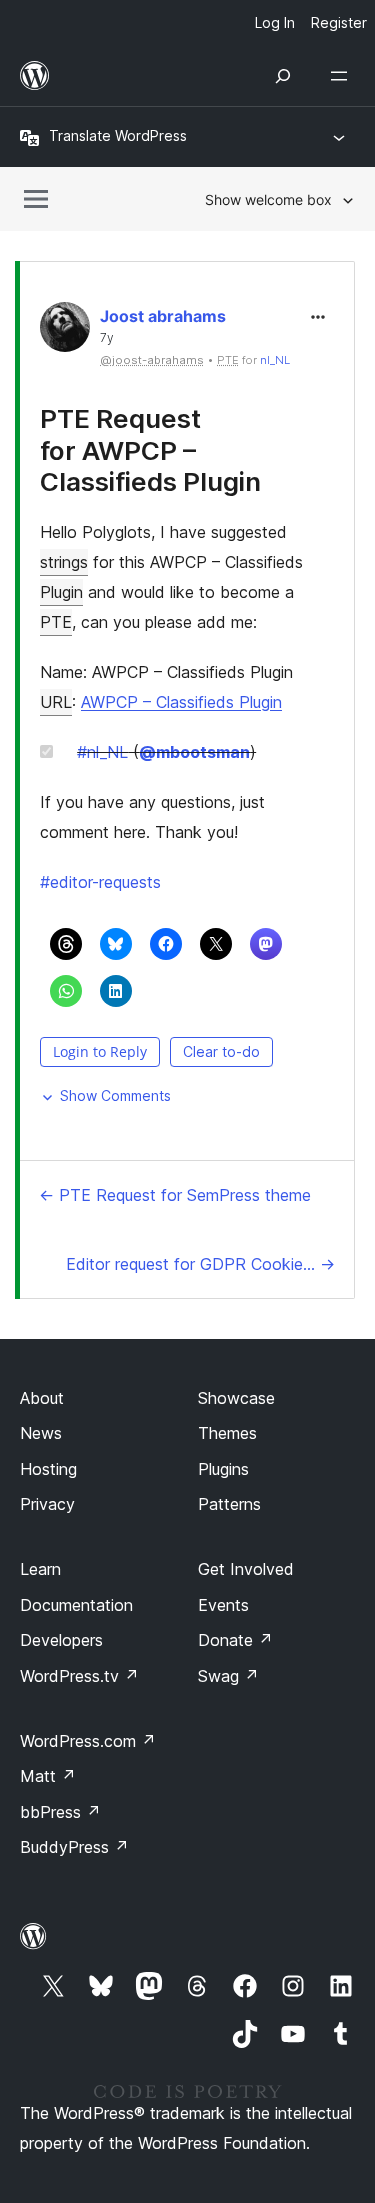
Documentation (76, 1605)
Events (223, 1605)
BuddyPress (74, 1847)
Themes (227, 1433)
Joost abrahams (163, 316)
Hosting (48, 1469)
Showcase (236, 1398)
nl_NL (275, 360)
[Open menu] (343, 76)
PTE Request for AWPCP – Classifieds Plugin (150, 449)
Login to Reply (100, 1051)
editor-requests (100, 882)
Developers (61, 1640)
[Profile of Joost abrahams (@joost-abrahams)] (65, 331)
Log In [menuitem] (275, 22)
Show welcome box (268, 199)
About (42, 1398)
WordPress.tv (79, 1676)
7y (107, 338)
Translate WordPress (118, 135)
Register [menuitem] (339, 22)
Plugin (61, 592)
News (41, 1433)
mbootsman (194, 752)
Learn (40, 1569)
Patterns (229, 1504)
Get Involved (246, 1569)
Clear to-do (221, 1051)
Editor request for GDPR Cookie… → (200, 1264)
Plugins (223, 1469)
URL (56, 702)
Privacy (47, 1504)
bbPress (60, 1812)
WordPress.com (88, 1741)
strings (64, 562)
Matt (48, 1776)
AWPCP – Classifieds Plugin (181, 702)
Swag (228, 1676)
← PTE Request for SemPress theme (175, 1195)
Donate (235, 1640)
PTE (56, 622)
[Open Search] (283, 76)
